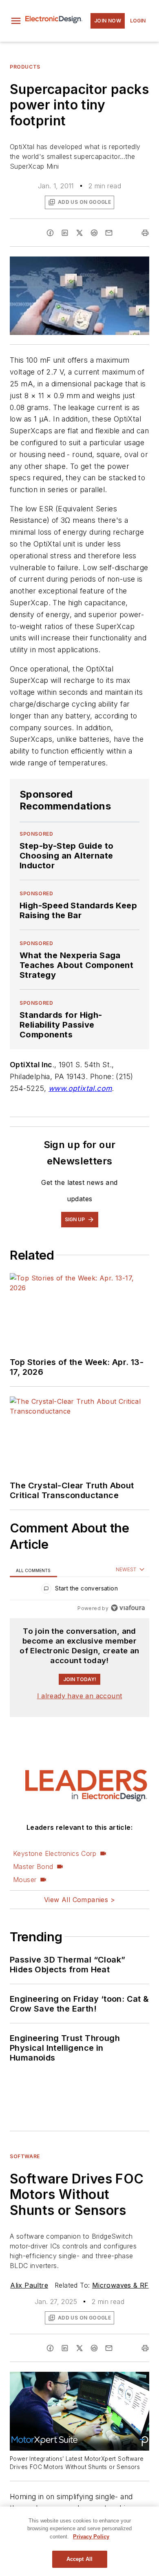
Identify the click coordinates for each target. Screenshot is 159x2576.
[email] (109, 233)
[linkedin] (65, 233)
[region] (79, 1590)
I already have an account (80, 1696)
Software (25, 2156)
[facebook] (50, 233)
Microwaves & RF (120, 2285)
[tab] (33, 1570)
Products (25, 67)
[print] (145, 233)
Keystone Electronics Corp (55, 1853)
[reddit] (94, 233)
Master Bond (33, 1867)
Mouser (25, 1880)
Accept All (79, 2559)
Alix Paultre (29, 2285)
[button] (16, 21)
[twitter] (79, 233)
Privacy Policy (91, 2537)
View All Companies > (79, 1900)
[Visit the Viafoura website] (128, 1608)
